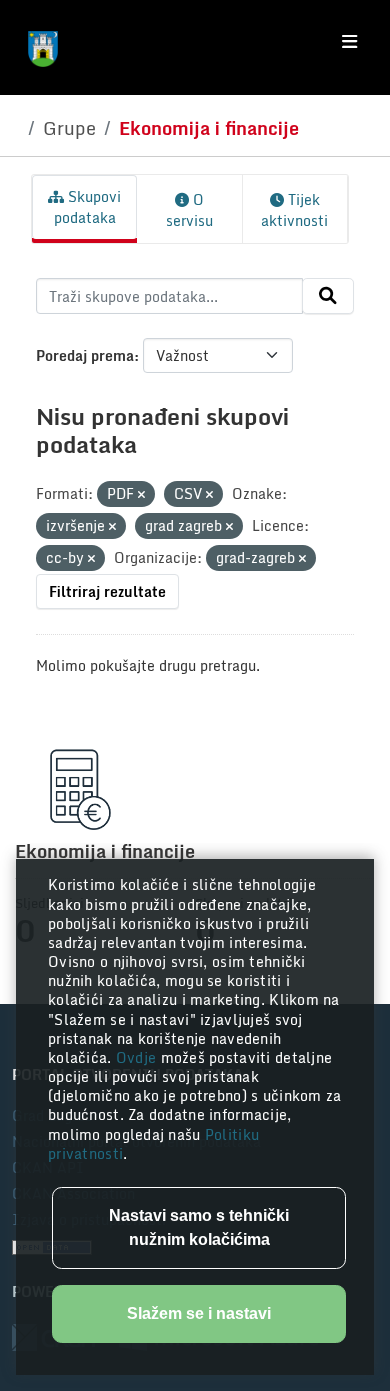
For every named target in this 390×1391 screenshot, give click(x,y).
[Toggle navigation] (349, 42)
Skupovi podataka (88, 207)
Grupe (69, 128)
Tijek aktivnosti (294, 210)
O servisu (189, 210)
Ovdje (138, 1057)
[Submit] (328, 296)
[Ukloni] (141, 495)
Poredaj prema (85, 355)
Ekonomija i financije (209, 128)
